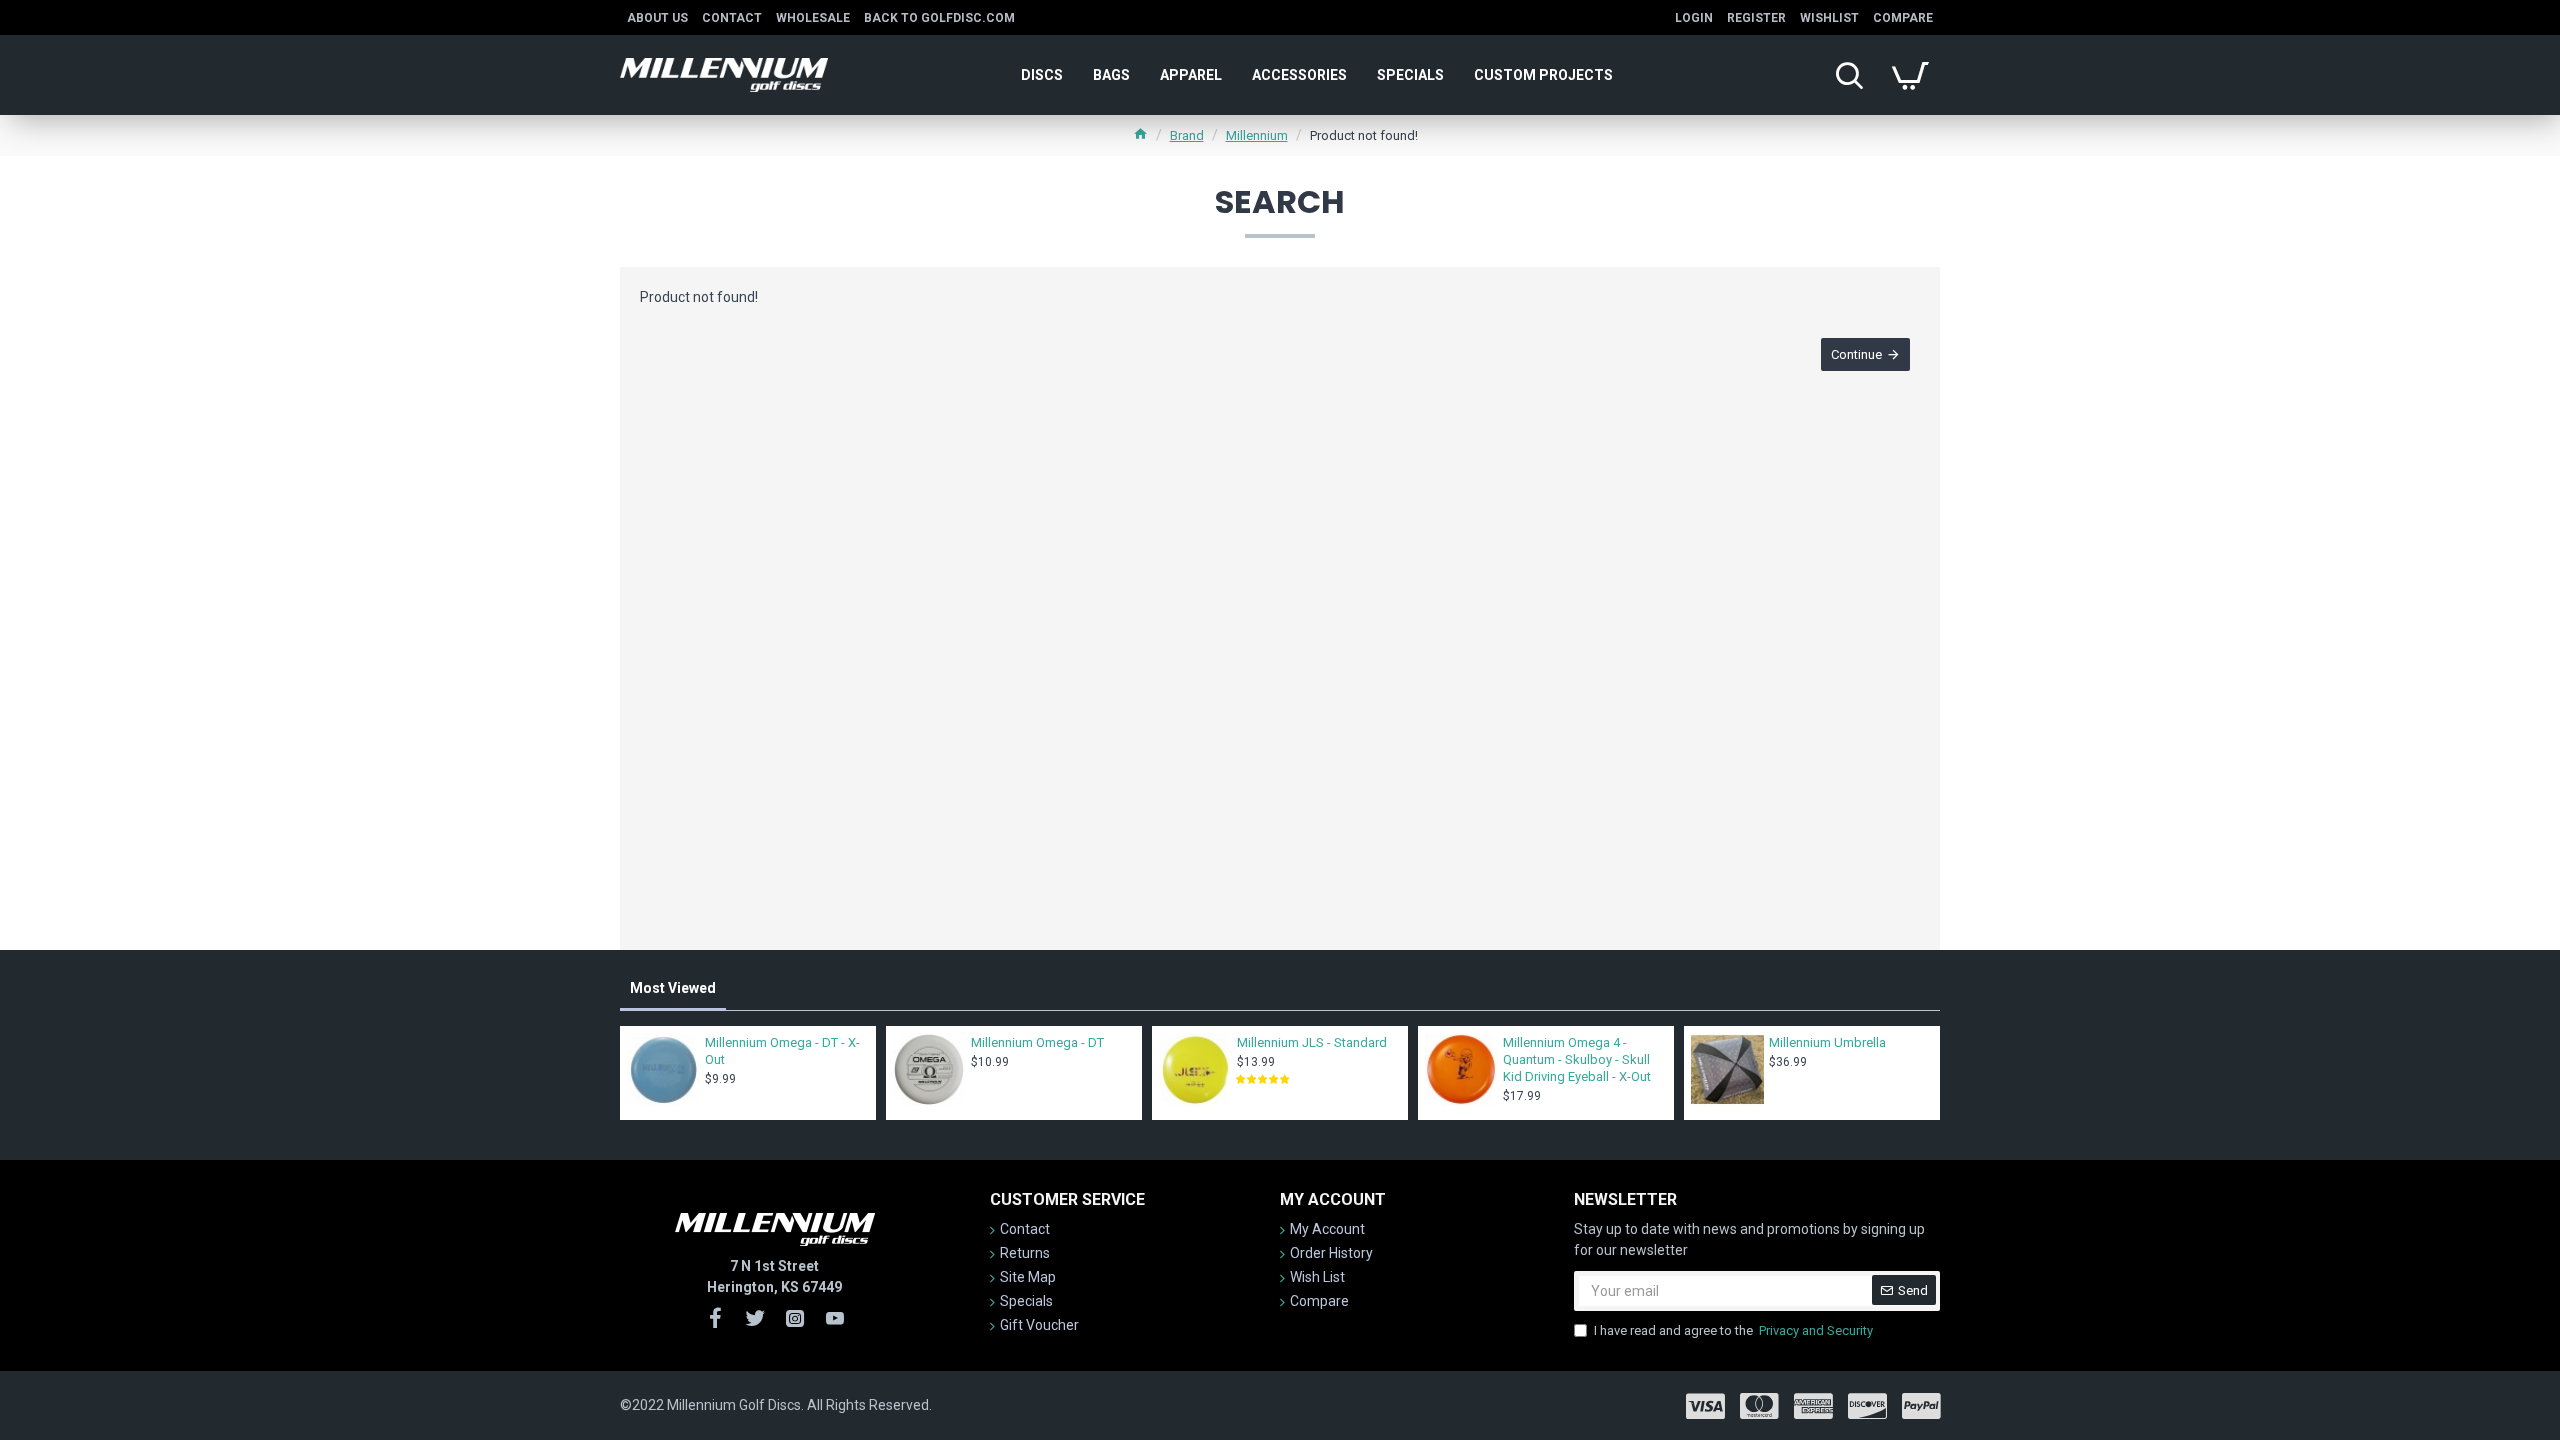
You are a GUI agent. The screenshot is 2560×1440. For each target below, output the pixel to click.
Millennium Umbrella (1827, 1042)
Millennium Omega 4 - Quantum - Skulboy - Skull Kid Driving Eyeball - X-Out (1577, 1059)
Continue (1856, 354)
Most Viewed (673, 988)
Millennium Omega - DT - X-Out (782, 1051)
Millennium (1257, 135)
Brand (1187, 135)
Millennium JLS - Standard (1312, 1042)
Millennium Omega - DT (1037, 1042)
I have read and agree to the (1733, 1330)
